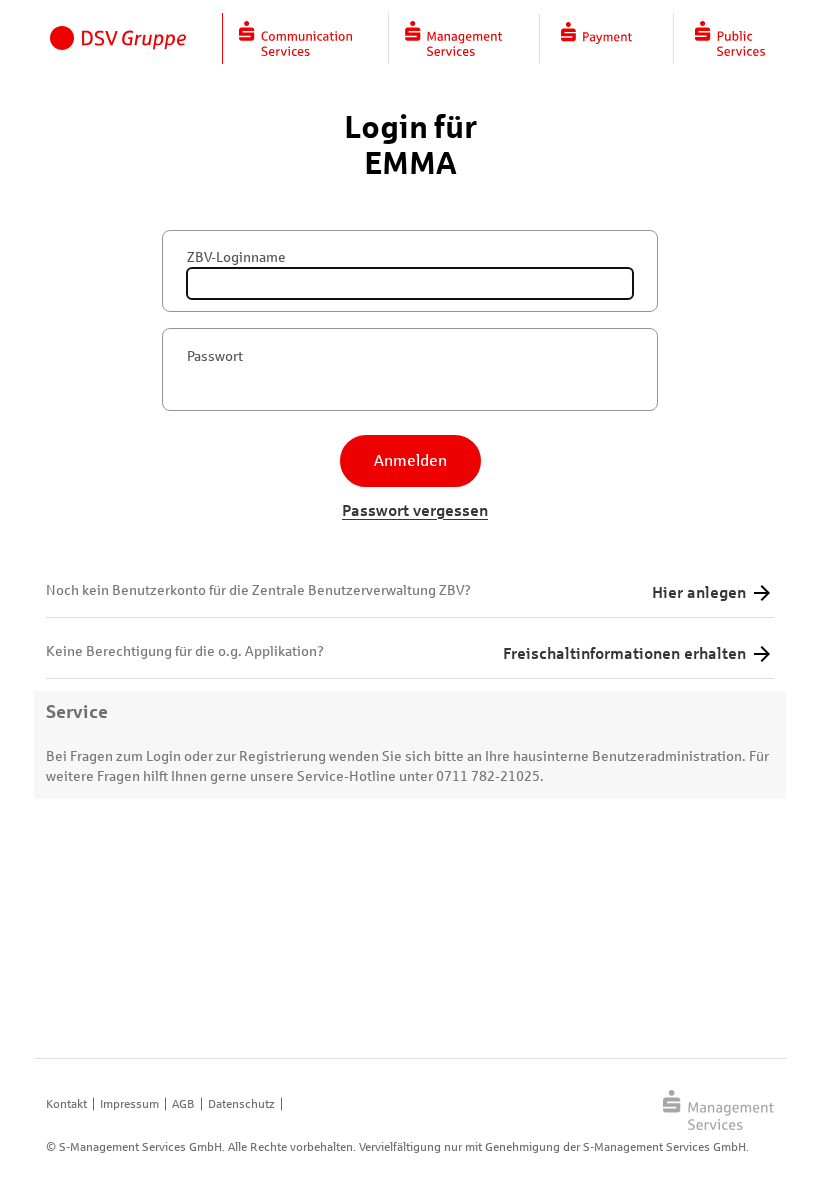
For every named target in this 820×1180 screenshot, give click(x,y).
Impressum (129, 1104)
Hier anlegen (699, 592)
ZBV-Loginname (236, 257)
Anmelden (410, 460)
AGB (183, 1104)
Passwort (215, 356)
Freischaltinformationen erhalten (624, 653)
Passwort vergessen (415, 510)
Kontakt (66, 1104)
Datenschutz (241, 1104)
